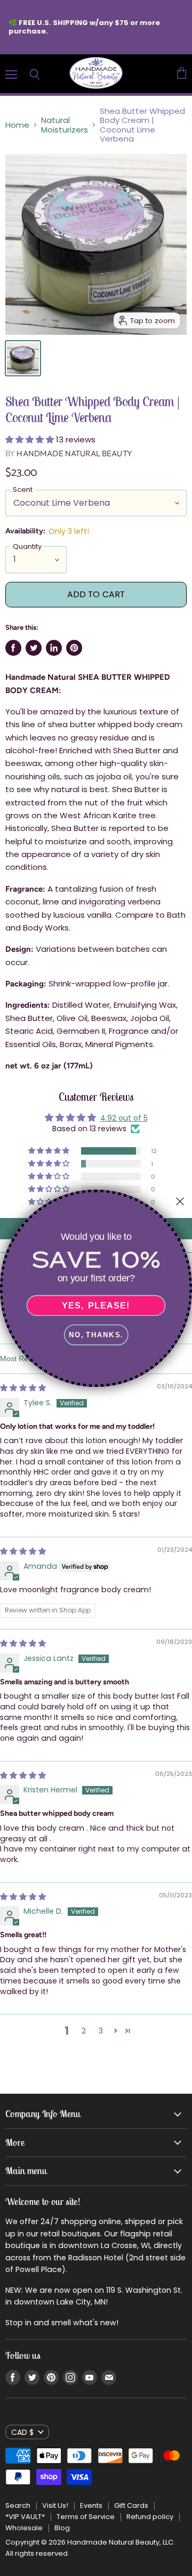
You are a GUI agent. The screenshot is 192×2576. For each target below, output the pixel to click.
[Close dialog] (180, 1201)
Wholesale (24, 2528)
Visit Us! (55, 2505)
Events (91, 2505)
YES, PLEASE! (96, 1305)
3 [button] (101, 2031)
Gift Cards (131, 2505)
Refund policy (150, 2517)
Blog (62, 2528)
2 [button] (84, 2031)
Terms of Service (86, 2517)
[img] (23, 1388)
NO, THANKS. (96, 1335)
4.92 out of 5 (124, 1118)
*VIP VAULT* (25, 2517)
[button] (31, 439)
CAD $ (22, 2432)
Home (17, 125)
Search (18, 2505)
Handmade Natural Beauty (74, 453)
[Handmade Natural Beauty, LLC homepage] (96, 74)
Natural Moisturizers (65, 125)
